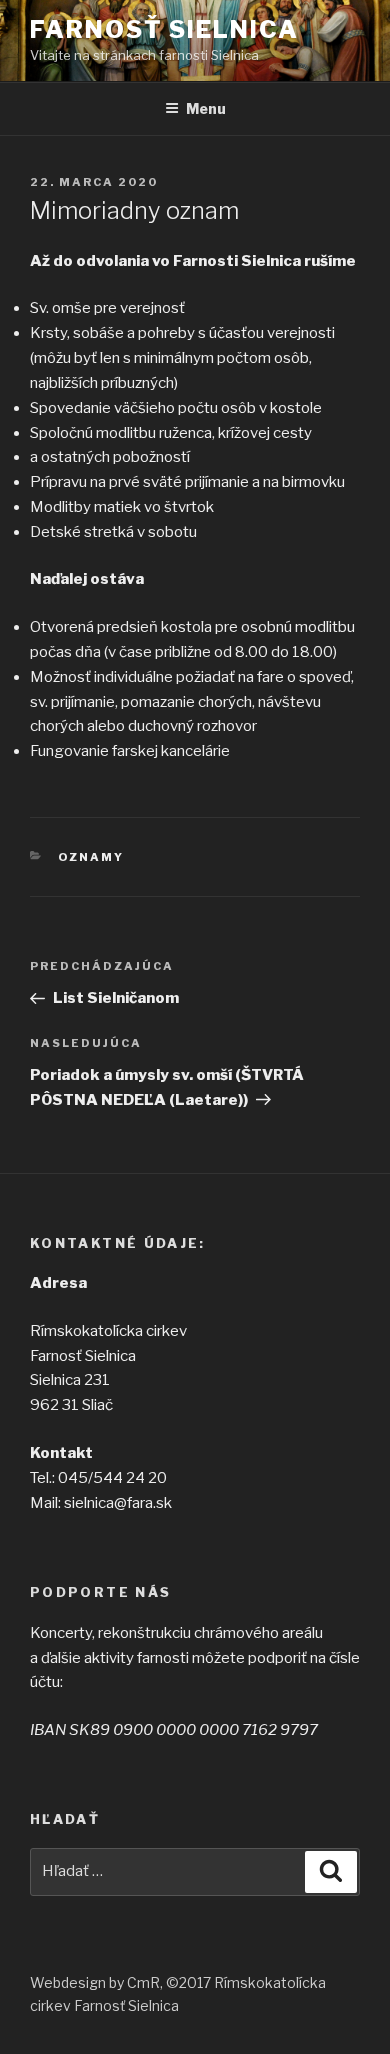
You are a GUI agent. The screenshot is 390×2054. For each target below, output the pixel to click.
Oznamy (91, 857)
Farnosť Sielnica (164, 29)
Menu (206, 108)
